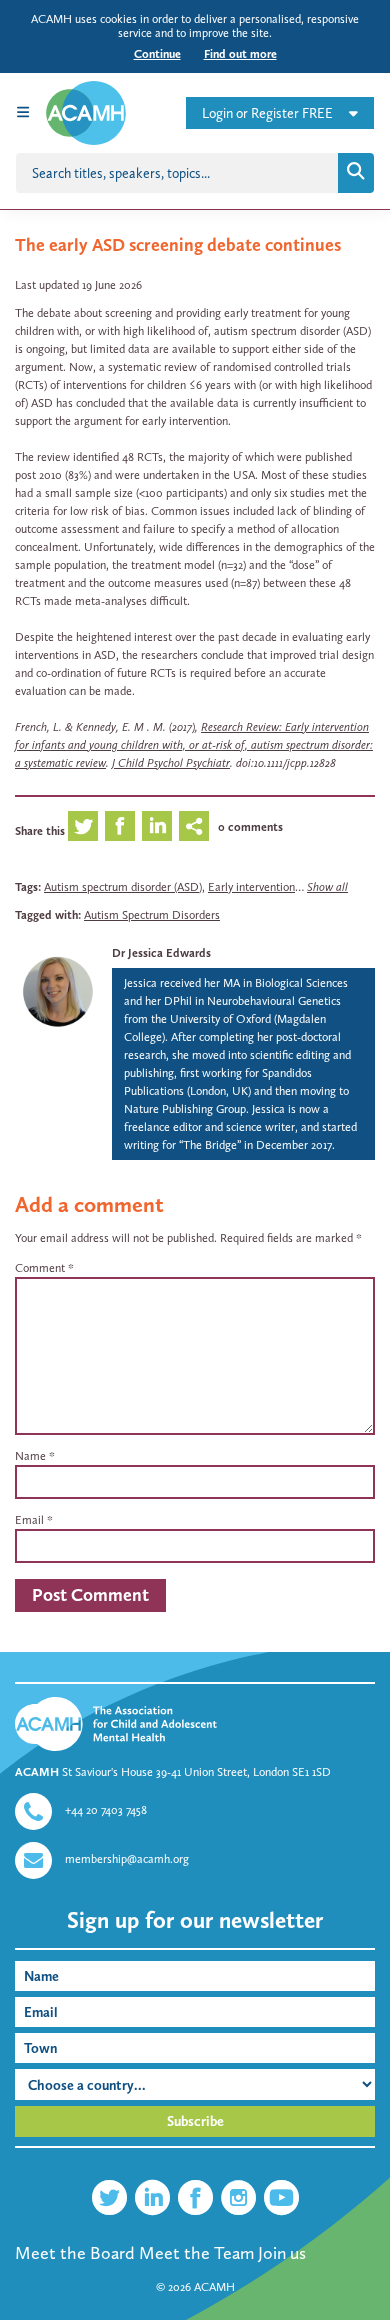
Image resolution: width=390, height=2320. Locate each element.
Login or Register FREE (267, 113)
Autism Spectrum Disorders (152, 915)
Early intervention (251, 887)
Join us (282, 2253)
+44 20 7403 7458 (106, 1810)
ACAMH (214, 2287)
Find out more (240, 54)
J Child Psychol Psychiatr (171, 763)
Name (30, 1456)
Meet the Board (75, 2253)
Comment (44, 1268)
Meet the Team (196, 2253)
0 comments (250, 827)
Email (29, 1520)
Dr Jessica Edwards (161, 953)
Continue (157, 54)
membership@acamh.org (127, 1859)
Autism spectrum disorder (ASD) (123, 887)
